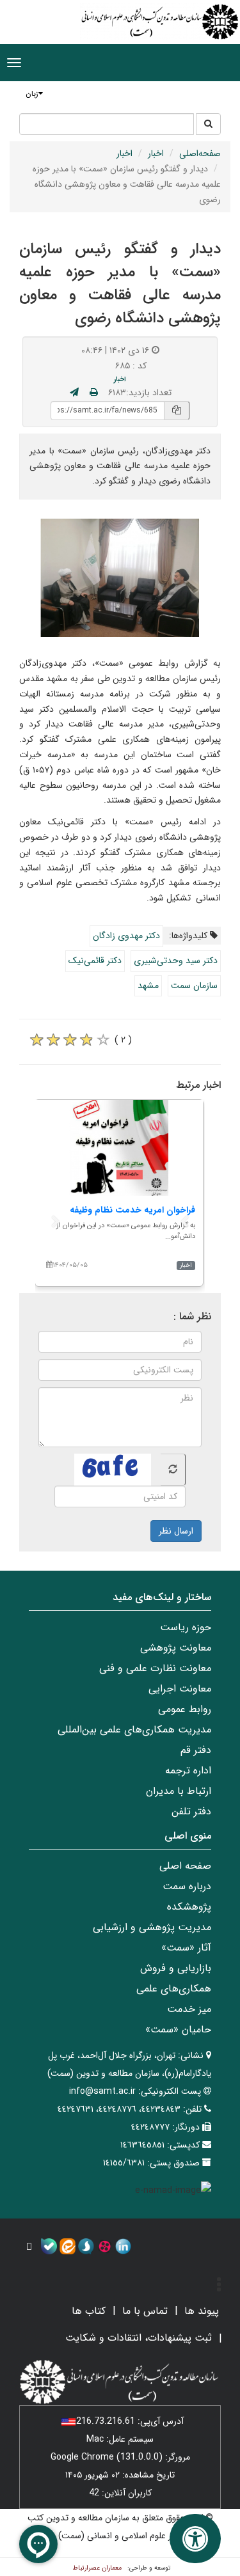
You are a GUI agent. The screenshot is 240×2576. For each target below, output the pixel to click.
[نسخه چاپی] (94, 393)
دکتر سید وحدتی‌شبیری (176, 961)
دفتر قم (196, 1750)
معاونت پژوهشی (176, 1648)
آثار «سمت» (186, 1948)
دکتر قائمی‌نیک (95, 961)
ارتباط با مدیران (179, 1791)
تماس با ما (145, 2311)
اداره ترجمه (188, 1771)
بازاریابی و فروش (176, 1968)
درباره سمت (187, 1886)
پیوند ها (202, 2311)
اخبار (156, 153)
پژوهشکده (189, 1907)
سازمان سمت (194, 986)
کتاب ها (89, 2311)
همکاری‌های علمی (174, 1989)
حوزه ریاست (186, 1627)
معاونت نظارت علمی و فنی (155, 1668)
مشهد (148, 986)
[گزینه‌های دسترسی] (195, 2539)
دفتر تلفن (191, 1811)
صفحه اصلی (185, 1866)
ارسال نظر (176, 1531)
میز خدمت (189, 2009)
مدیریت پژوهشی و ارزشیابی (152, 1927)
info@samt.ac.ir (102, 2091)
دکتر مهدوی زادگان (126, 936)
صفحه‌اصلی (200, 153)
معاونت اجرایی (180, 1689)
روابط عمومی (185, 1709)
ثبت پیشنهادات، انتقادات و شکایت (139, 2338)
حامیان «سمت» (178, 2030)
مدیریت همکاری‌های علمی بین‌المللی (134, 1730)
